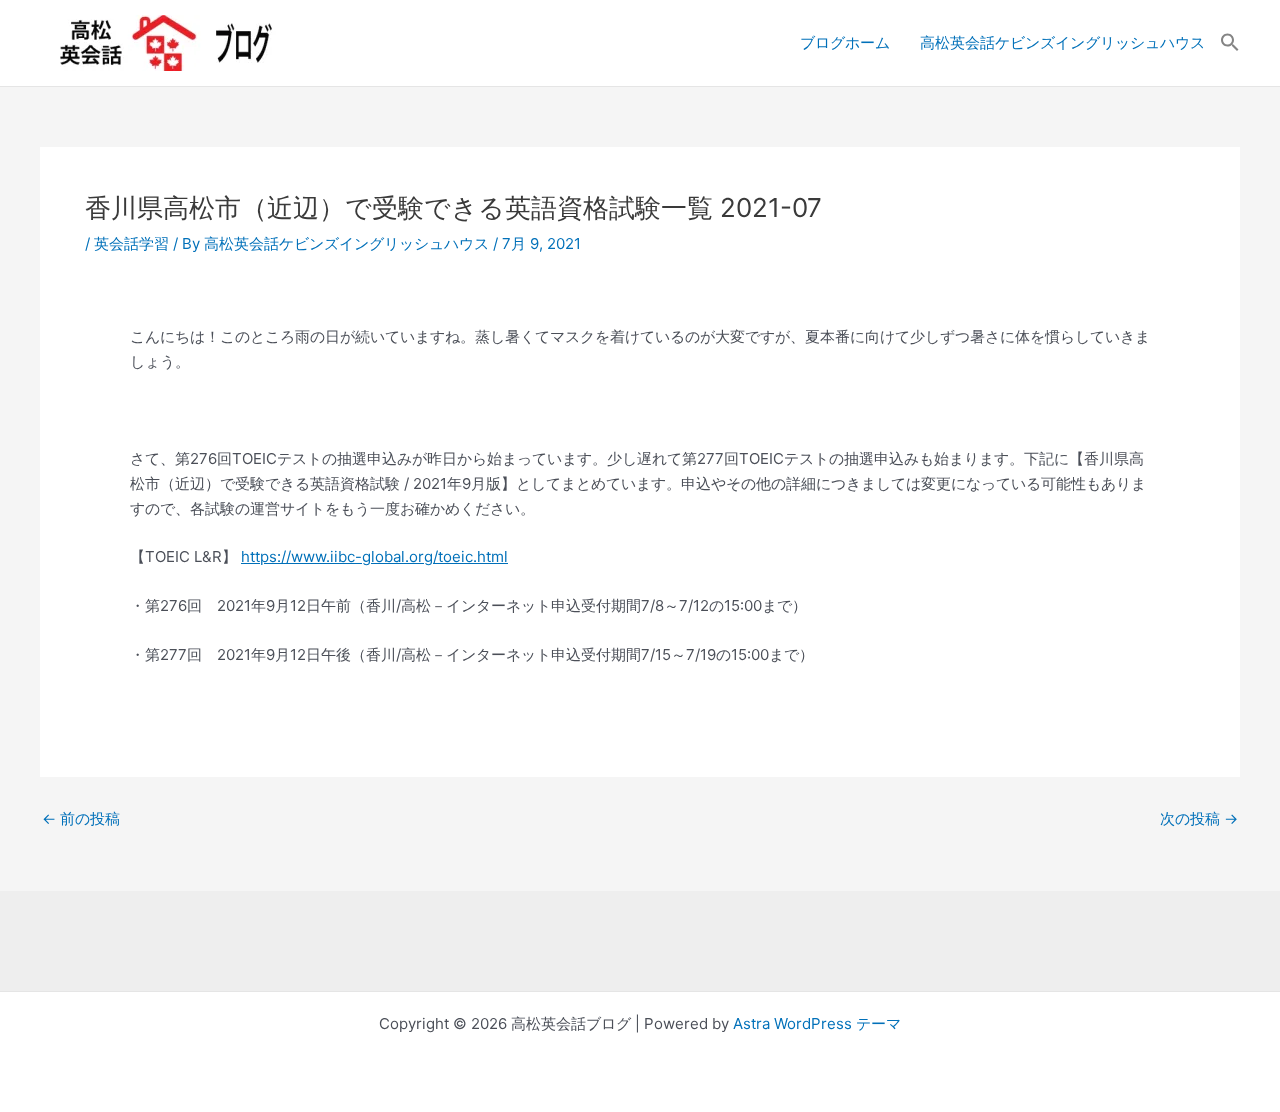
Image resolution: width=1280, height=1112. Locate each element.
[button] (1230, 43)
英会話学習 (131, 243)
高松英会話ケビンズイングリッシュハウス (1062, 42)
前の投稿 (81, 818)
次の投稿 (1199, 818)
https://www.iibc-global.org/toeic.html (374, 556)
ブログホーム (845, 42)
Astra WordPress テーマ (817, 1023)
